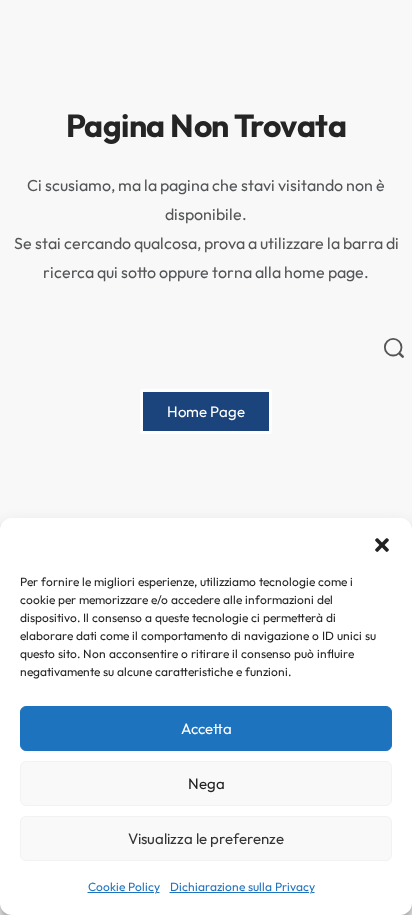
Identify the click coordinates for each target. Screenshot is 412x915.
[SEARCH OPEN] (394, 348)
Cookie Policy (124, 886)
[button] (382, 543)
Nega (206, 783)
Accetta (206, 728)
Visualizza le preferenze (206, 838)
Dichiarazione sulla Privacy (242, 886)
